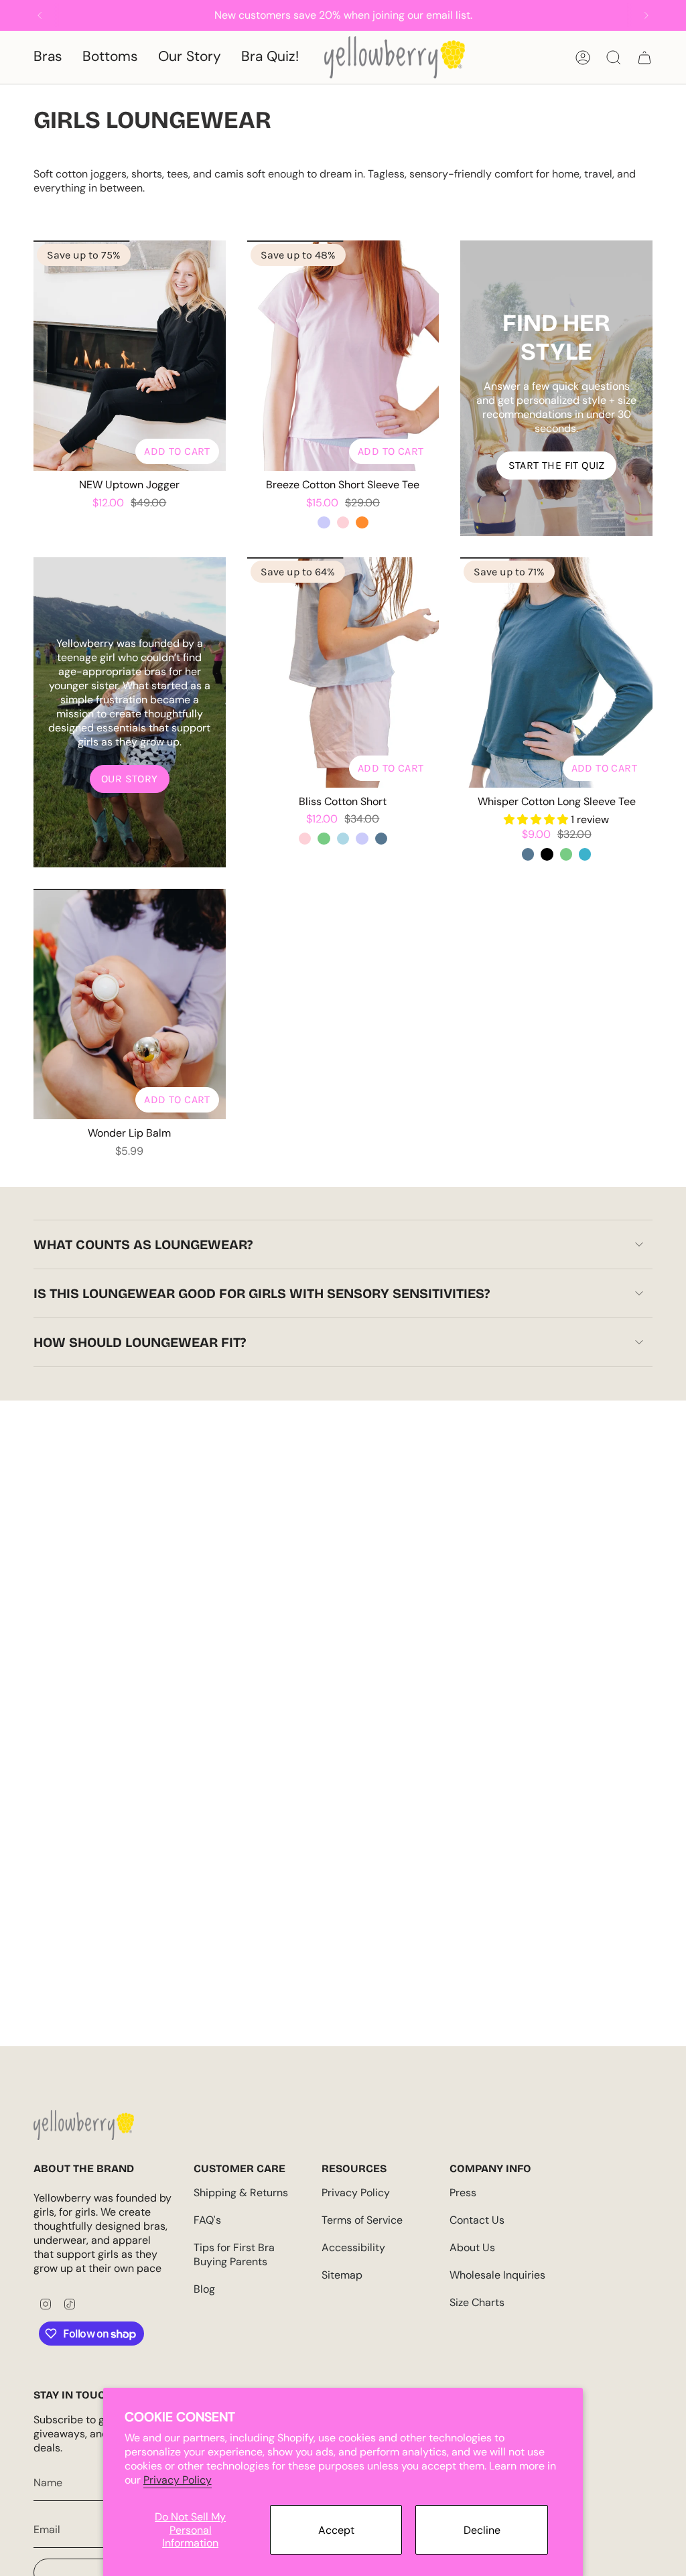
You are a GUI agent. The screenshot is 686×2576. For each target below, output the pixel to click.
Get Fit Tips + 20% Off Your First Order (147, 1370)
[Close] (673, 13)
